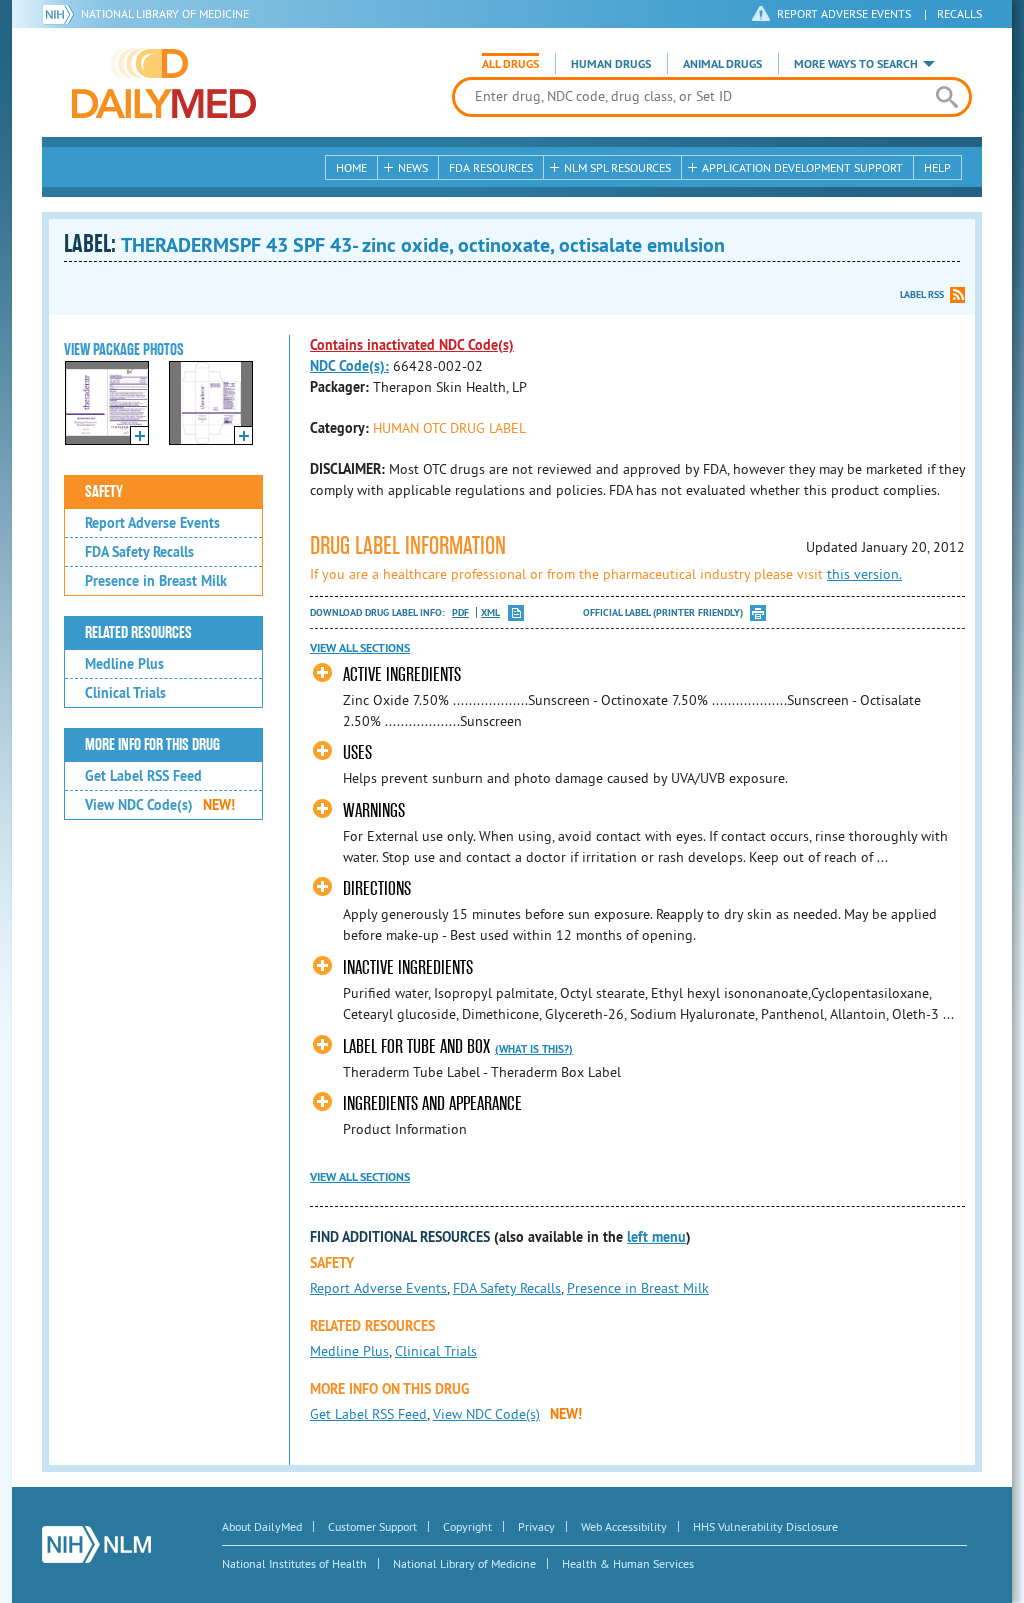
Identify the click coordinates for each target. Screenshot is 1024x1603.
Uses (357, 752)
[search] (946, 97)
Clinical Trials (125, 693)
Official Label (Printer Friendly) (663, 612)
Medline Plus (124, 664)
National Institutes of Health (294, 1563)
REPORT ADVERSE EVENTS (844, 13)
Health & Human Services (628, 1563)
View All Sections (360, 648)
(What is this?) (534, 1049)
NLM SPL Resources (617, 167)
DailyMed (164, 83)
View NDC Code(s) (160, 805)
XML (490, 612)
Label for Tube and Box (416, 1046)
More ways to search (856, 64)
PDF (460, 612)
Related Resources (138, 633)
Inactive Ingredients (408, 967)
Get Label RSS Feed (143, 776)
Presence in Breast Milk (156, 581)
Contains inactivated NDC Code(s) (412, 345)
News (413, 167)
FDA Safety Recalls (139, 552)
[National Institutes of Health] (61, 14)
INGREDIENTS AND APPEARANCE (432, 1103)
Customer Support (372, 1526)
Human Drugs (611, 64)
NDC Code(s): (349, 366)
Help (937, 167)
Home (351, 167)
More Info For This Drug (152, 745)
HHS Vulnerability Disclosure (765, 1526)
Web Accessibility (624, 1526)
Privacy (536, 1526)
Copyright (467, 1526)
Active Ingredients (402, 674)
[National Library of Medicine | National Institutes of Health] (96, 1544)
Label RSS (922, 294)
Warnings (374, 810)
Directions (377, 888)
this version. (864, 574)
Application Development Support (802, 167)
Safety (104, 492)
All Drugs (510, 64)
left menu (656, 1237)
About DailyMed (262, 1526)
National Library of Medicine (165, 13)
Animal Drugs (722, 64)
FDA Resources (491, 167)
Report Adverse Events (152, 523)
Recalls (959, 13)
